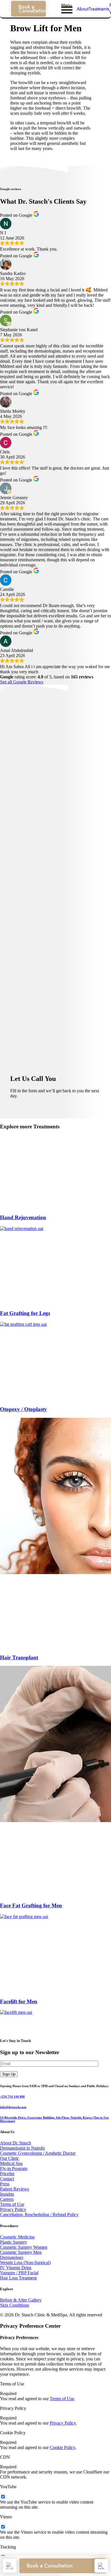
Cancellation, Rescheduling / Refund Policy (39, 2215)
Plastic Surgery (14, 2242)
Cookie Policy (62, 2447)
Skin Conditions (15, 2305)
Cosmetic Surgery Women (24, 2247)
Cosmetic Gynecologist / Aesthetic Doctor (38, 2153)
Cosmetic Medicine (17, 2237)
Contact (7, 2179)
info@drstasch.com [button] (13, 2107)
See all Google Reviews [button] (22, 682)
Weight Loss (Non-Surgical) (25, 2263)
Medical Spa (11, 2163)
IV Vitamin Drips (16, 2268)
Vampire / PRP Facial (19, 2273)
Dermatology (12, 2257)
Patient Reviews (15, 2189)
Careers (7, 2199)
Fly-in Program (14, 2168)
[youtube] (3, 2497)
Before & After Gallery (21, 2300)
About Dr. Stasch (16, 2143)
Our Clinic (10, 2158)
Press (5, 2184)
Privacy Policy (13, 2209)
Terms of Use (12, 2204)
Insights (7, 2194)
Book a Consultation (32, 9)
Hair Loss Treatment (18, 2278)
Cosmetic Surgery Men (21, 2252)
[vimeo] (3, 2527)
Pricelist (7, 2174)
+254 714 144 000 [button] (12, 2096)
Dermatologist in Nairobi (22, 2148)
